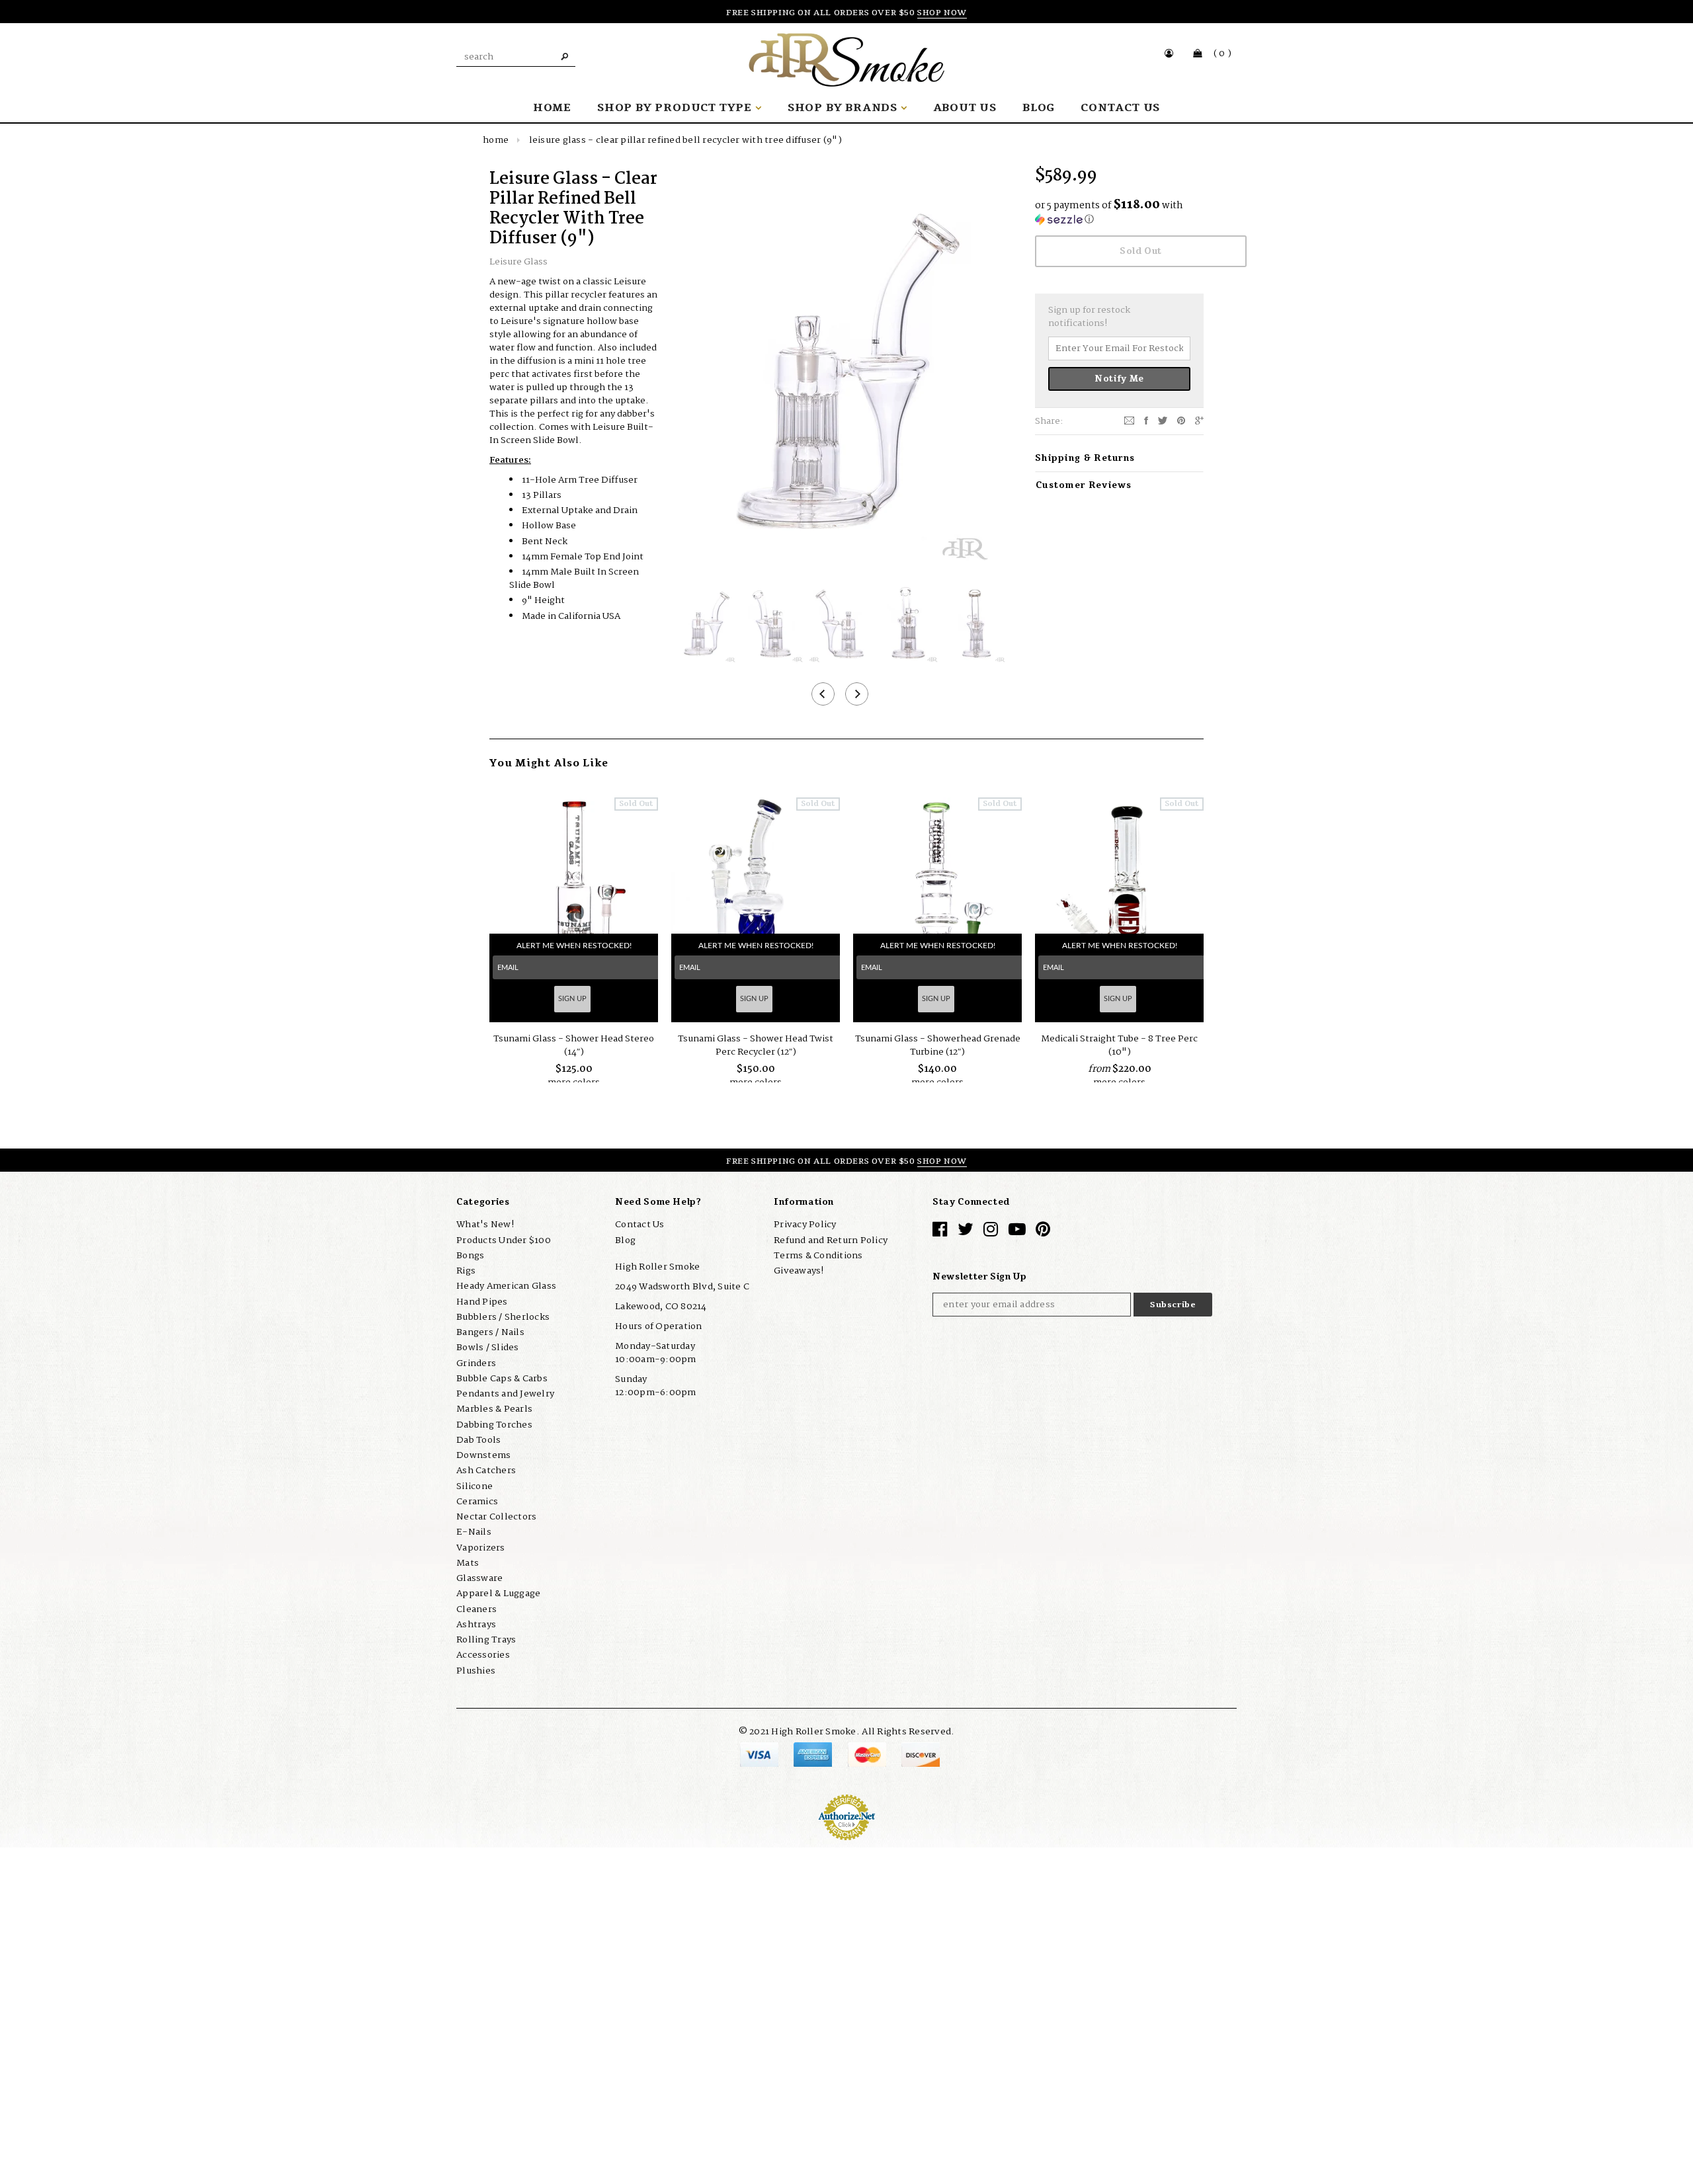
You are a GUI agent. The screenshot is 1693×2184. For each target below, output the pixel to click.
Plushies (476, 1671)
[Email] (1129, 421)
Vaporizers (481, 1548)
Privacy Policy (805, 1225)
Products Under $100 (504, 1240)
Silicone (475, 1486)
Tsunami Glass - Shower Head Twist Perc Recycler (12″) (756, 1045)
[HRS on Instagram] (991, 1233)
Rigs (466, 1271)
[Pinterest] (1181, 421)
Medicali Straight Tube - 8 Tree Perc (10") (1119, 1045)
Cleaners (476, 1609)
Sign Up (572, 999)
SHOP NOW (942, 13)
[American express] (814, 1754)
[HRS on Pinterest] (1043, 1233)
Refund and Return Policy (831, 1240)
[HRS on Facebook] (940, 1233)
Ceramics (477, 1502)
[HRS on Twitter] (966, 1233)
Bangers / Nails (490, 1332)
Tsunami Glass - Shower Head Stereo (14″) (574, 1045)
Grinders (476, 1363)
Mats (468, 1563)
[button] (1119, 213)
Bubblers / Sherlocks (503, 1317)
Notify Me (1119, 379)
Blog (625, 1240)
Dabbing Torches (494, 1425)
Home (496, 140)
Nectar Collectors (496, 1517)
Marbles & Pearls (494, 1409)
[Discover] (921, 1754)
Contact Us (640, 1225)
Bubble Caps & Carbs (502, 1379)
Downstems (483, 1455)
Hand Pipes (482, 1302)
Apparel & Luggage (498, 1594)
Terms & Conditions (818, 1256)
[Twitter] (1163, 421)
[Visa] (760, 1754)
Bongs (470, 1256)
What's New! (485, 1225)
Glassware (479, 1578)
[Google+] (1199, 421)
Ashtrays (476, 1625)
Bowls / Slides (488, 1348)
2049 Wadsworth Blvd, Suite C (682, 1287)
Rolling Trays (486, 1640)
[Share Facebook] (1146, 421)
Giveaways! (799, 1271)
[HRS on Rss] (1017, 1233)
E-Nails (474, 1532)
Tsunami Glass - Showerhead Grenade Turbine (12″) (938, 1045)
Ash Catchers (486, 1471)
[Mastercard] (868, 1754)
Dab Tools (478, 1440)
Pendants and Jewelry (505, 1394)
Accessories (483, 1655)
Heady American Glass (506, 1286)
